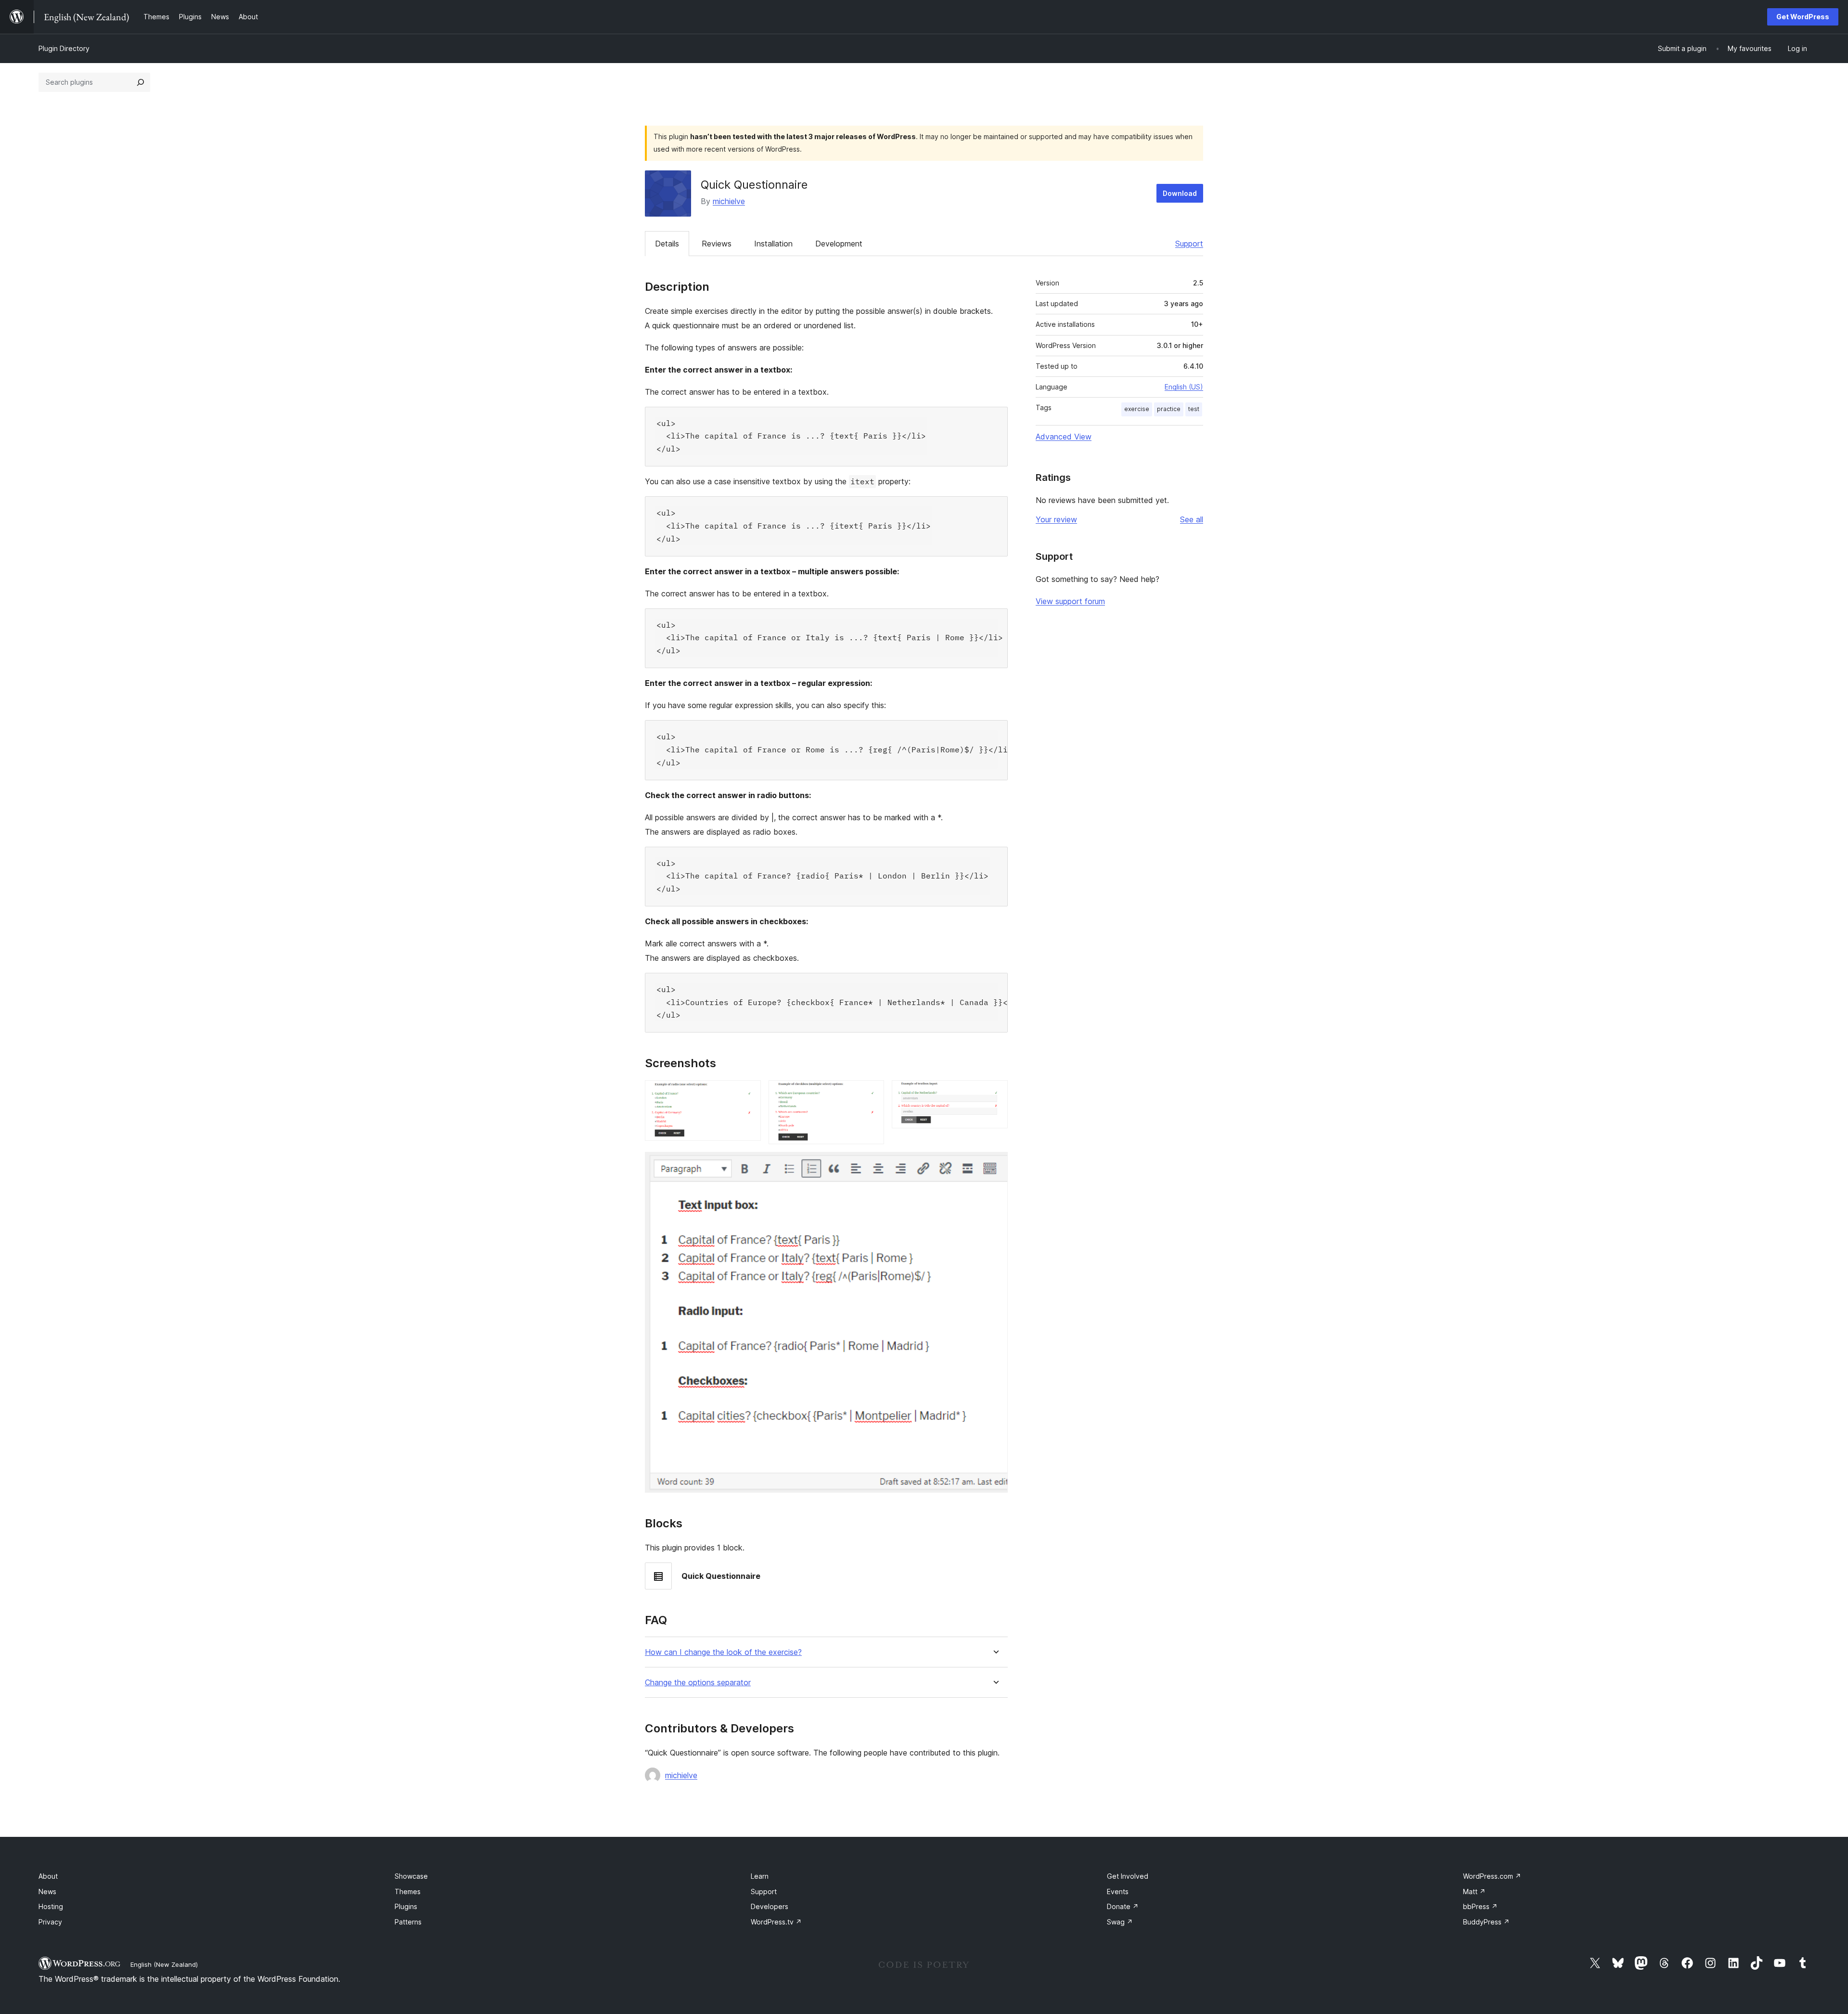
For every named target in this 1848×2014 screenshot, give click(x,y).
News (47, 1891)
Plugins (406, 1906)
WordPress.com (1492, 1876)
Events (1118, 1891)
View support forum (1070, 601)
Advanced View (1064, 437)
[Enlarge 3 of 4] (995, 1093)
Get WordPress (1803, 17)
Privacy (50, 1922)
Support (1189, 244)
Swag (1120, 1922)
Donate (1123, 1906)
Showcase (411, 1876)
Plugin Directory (64, 48)
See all (1192, 519)
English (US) (1184, 387)
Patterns (408, 1922)
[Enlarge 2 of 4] (871, 1093)
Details (667, 244)
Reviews (717, 244)
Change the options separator (698, 1683)
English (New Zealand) (164, 1964)
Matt (1474, 1891)
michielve (729, 201)
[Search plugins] (141, 82)
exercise (1137, 409)
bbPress (1480, 1906)
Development (839, 244)
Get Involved (1128, 1876)
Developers (770, 1906)
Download (1180, 193)
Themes (408, 1891)
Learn (760, 1876)
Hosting (51, 1906)
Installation (773, 244)
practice (1169, 409)
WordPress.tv (776, 1922)
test (1194, 409)
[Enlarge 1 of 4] (748, 1093)
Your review (1056, 519)
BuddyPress (1486, 1922)
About (48, 1876)
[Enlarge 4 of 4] (995, 1165)
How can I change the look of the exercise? (723, 1652)
